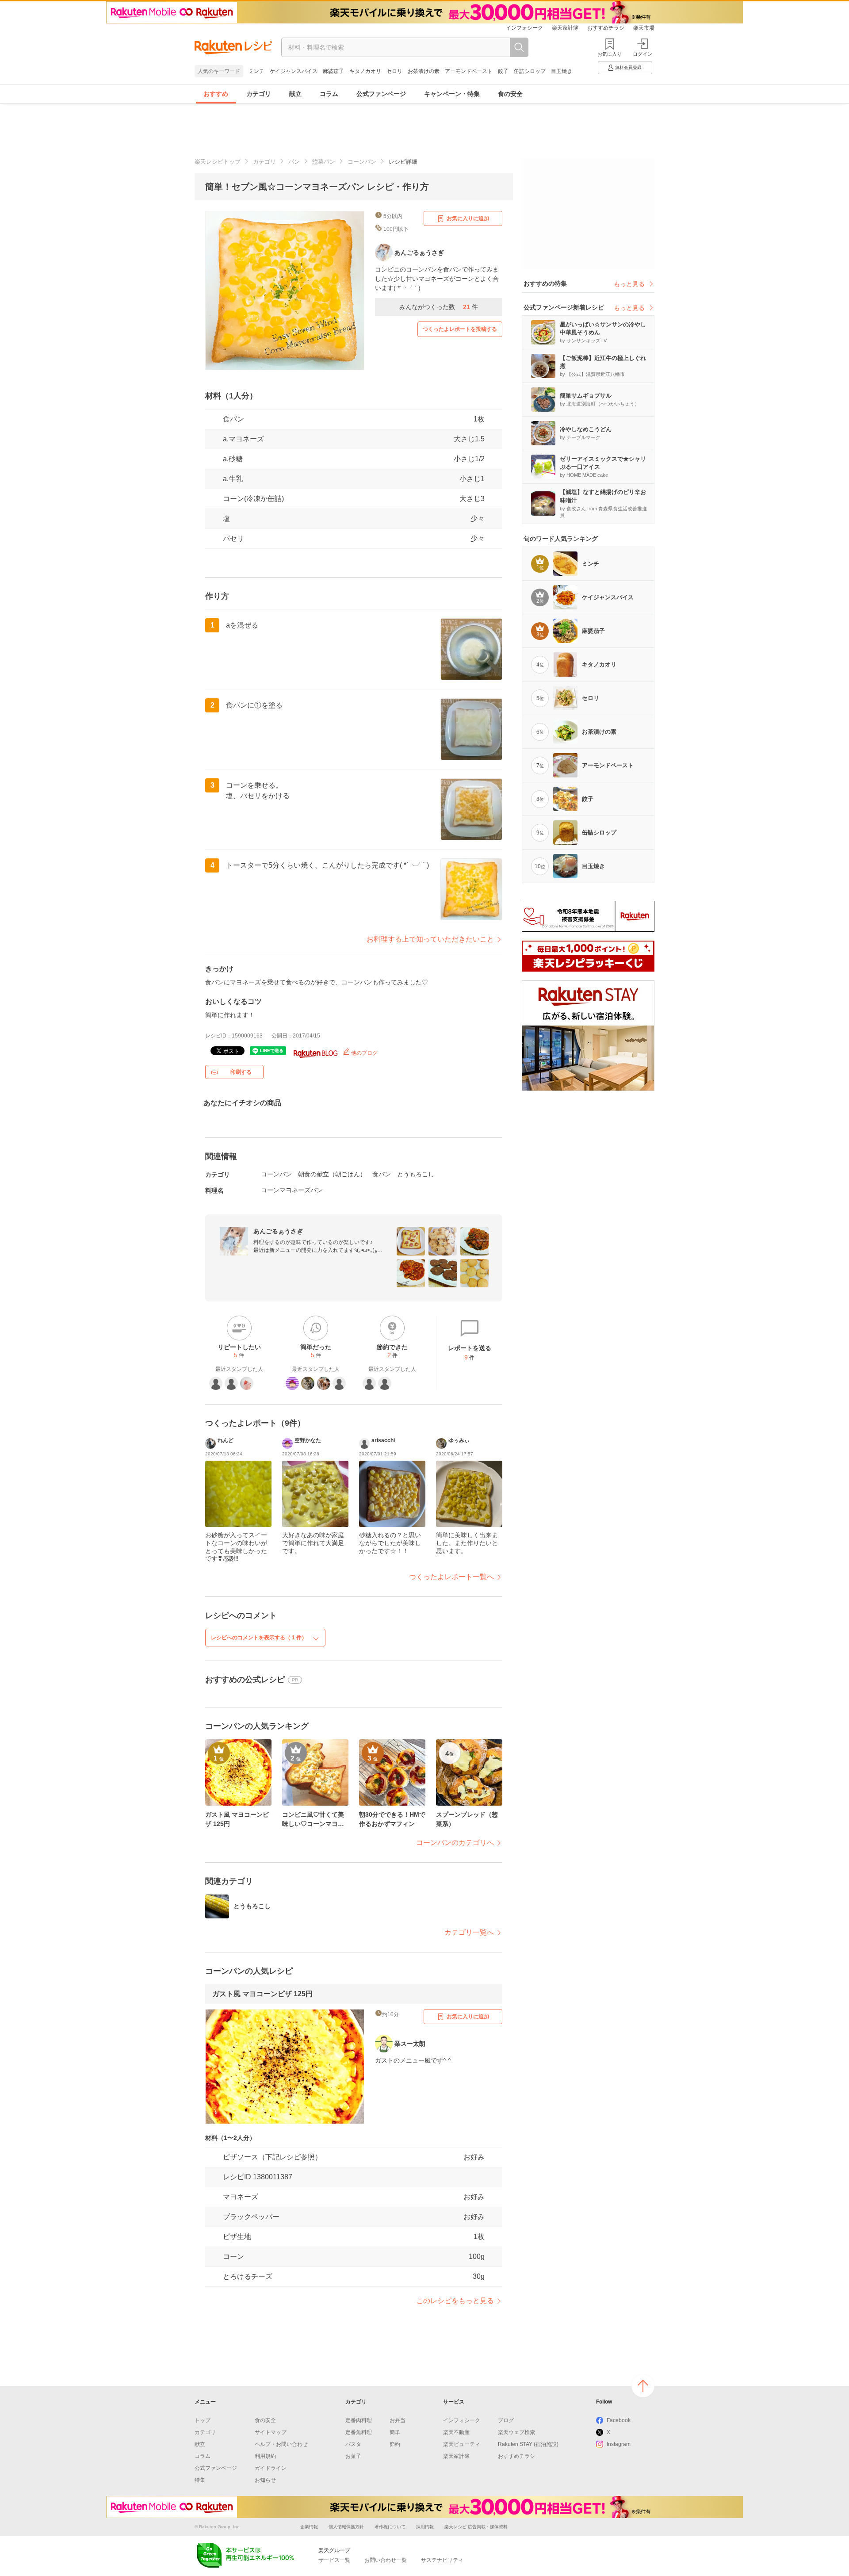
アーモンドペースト (469, 71)
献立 (295, 94)
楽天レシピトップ (218, 162)
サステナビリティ (442, 2560)
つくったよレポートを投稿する (460, 329)
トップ (203, 2420)
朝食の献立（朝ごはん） (332, 1174)
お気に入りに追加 (468, 218)
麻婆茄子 (333, 71)
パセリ (233, 538)
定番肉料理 (359, 2420)
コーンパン (362, 162)
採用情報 (425, 2527)
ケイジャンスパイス (294, 71)
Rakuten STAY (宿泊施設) (528, 2444)
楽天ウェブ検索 (516, 2432)
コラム (329, 94)
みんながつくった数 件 (439, 307)
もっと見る (629, 284)
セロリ (394, 71)
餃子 (503, 71)
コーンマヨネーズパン (292, 1190)
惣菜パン (324, 162)
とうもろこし (416, 1174)
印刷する (241, 1072)
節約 (395, 2444)
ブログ (506, 2420)
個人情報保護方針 (346, 2527)
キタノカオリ (365, 71)
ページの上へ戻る (643, 2386)
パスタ (353, 2444)
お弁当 (398, 2420)
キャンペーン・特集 (452, 94)
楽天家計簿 (565, 28)
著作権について (390, 2527)
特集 (200, 2480)
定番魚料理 (359, 2432)
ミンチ (256, 71)
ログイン (642, 54)
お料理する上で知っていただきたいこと (430, 939)
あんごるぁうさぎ (278, 1231)
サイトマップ (271, 2432)
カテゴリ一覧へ (469, 1932)
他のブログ (364, 1053)
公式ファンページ (381, 94)
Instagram (619, 2444)
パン (294, 162)
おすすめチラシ (606, 28)
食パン (233, 419)
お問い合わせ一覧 (386, 2560)
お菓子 (353, 2456)
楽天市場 (644, 28)
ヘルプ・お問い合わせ (281, 2444)
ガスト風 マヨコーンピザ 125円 (262, 1994)
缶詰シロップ (530, 71)
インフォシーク (524, 28)
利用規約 (265, 2456)
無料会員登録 (628, 67)
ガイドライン (271, 2468)
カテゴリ (259, 94)
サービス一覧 (334, 2560)
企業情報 (309, 2527)
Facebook (619, 2420)
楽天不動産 (456, 2432)
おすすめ (216, 94)
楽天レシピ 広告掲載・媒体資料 (476, 2527)
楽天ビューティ (462, 2444)
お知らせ (265, 2480)
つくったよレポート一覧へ (451, 1577)
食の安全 (510, 94)
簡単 (395, 2432)
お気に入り (610, 54)
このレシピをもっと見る (455, 2301)
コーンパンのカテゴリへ (455, 1843)
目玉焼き (562, 71)
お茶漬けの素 (424, 71)
